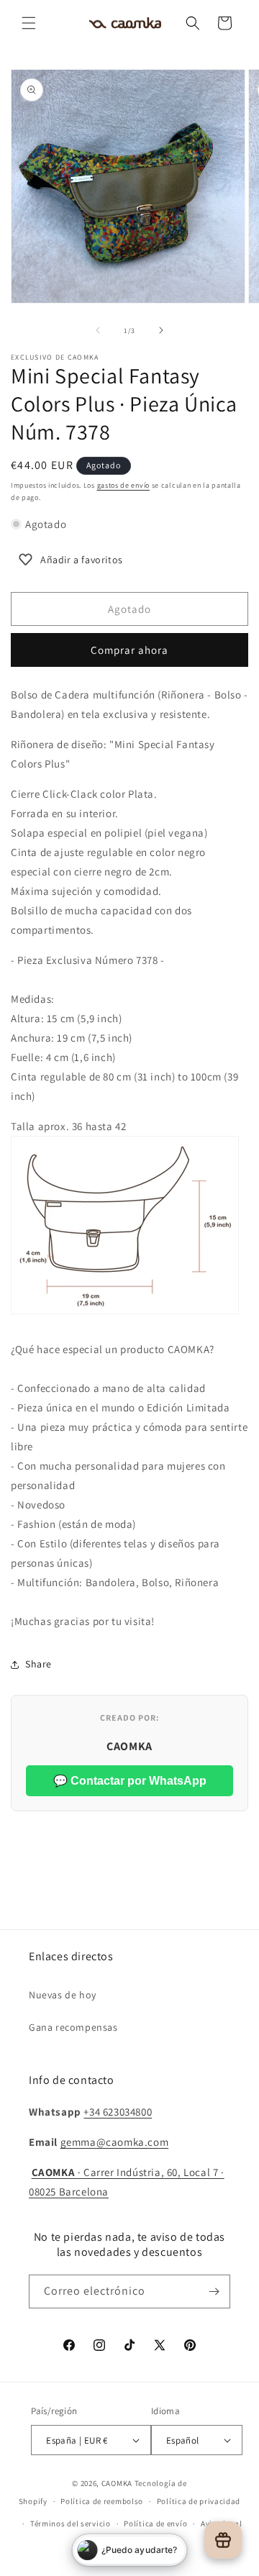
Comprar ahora (129, 650)
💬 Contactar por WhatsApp (130, 1781)
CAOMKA (117, 2483)
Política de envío (155, 2523)
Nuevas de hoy (63, 1995)
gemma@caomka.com (115, 2142)
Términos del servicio (71, 2523)
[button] (29, 23)
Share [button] (38, 1664)
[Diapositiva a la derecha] (161, 330)
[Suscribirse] (214, 2291)
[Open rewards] (223, 2540)
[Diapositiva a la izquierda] (98, 330)
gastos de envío (124, 485)
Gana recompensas (73, 2027)
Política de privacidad (199, 2501)
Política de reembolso (102, 2501)
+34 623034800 (118, 2112)
